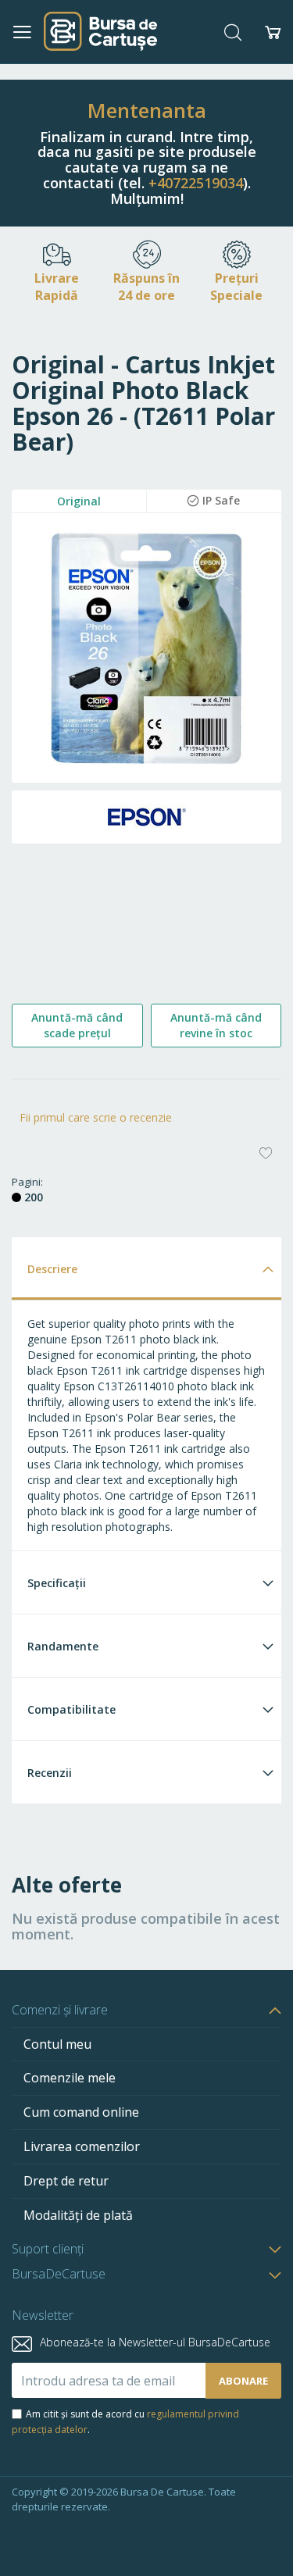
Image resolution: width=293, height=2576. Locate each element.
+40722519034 (196, 183)
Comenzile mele (70, 2078)
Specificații (57, 1583)
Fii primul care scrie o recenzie (96, 1117)
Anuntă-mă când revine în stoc (216, 1025)
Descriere (52, 1269)
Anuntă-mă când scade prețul (77, 1025)
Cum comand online (81, 2112)
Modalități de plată (78, 2215)
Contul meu (57, 2044)
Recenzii (50, 1773)
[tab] (146, 1268)
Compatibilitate (71, 1709)
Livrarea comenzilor (82, 2146)
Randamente (63, 1646)
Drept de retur (66, 2181)
